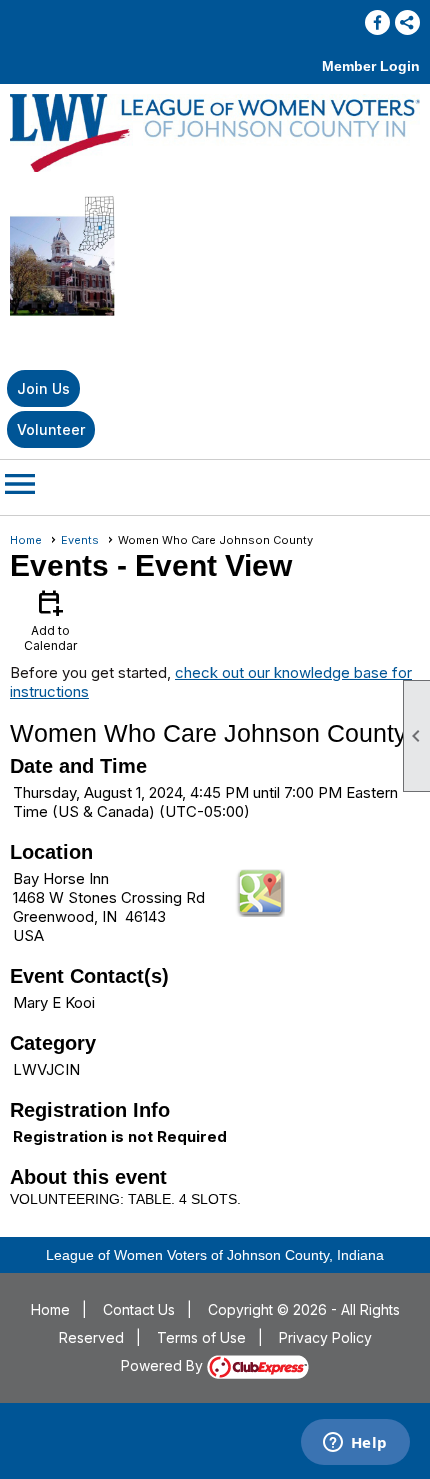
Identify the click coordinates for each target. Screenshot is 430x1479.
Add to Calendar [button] (50, 619)
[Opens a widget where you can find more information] (355, 1444)
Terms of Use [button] (201, 1337)
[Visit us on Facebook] (377, 22)
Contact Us (139, 1309)
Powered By (164, 1365)
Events (80, 540)
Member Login (371, 66)
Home (26, 540)
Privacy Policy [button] (325, 1337)
